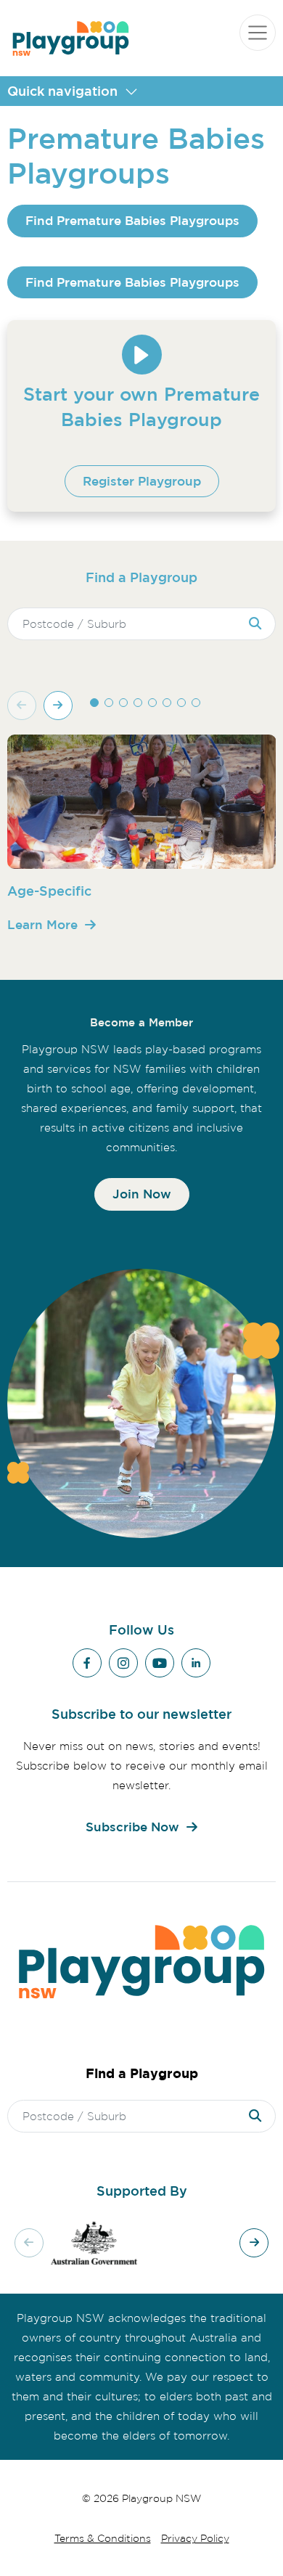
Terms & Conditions (103, 2538)
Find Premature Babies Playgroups (132, 220)
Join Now (142, 1194)
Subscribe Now (132, 1827)
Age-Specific (49, 891)
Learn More (42, 924)
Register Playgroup (142, 481)
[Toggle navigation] (258, 33)
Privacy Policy (195, 2538)
